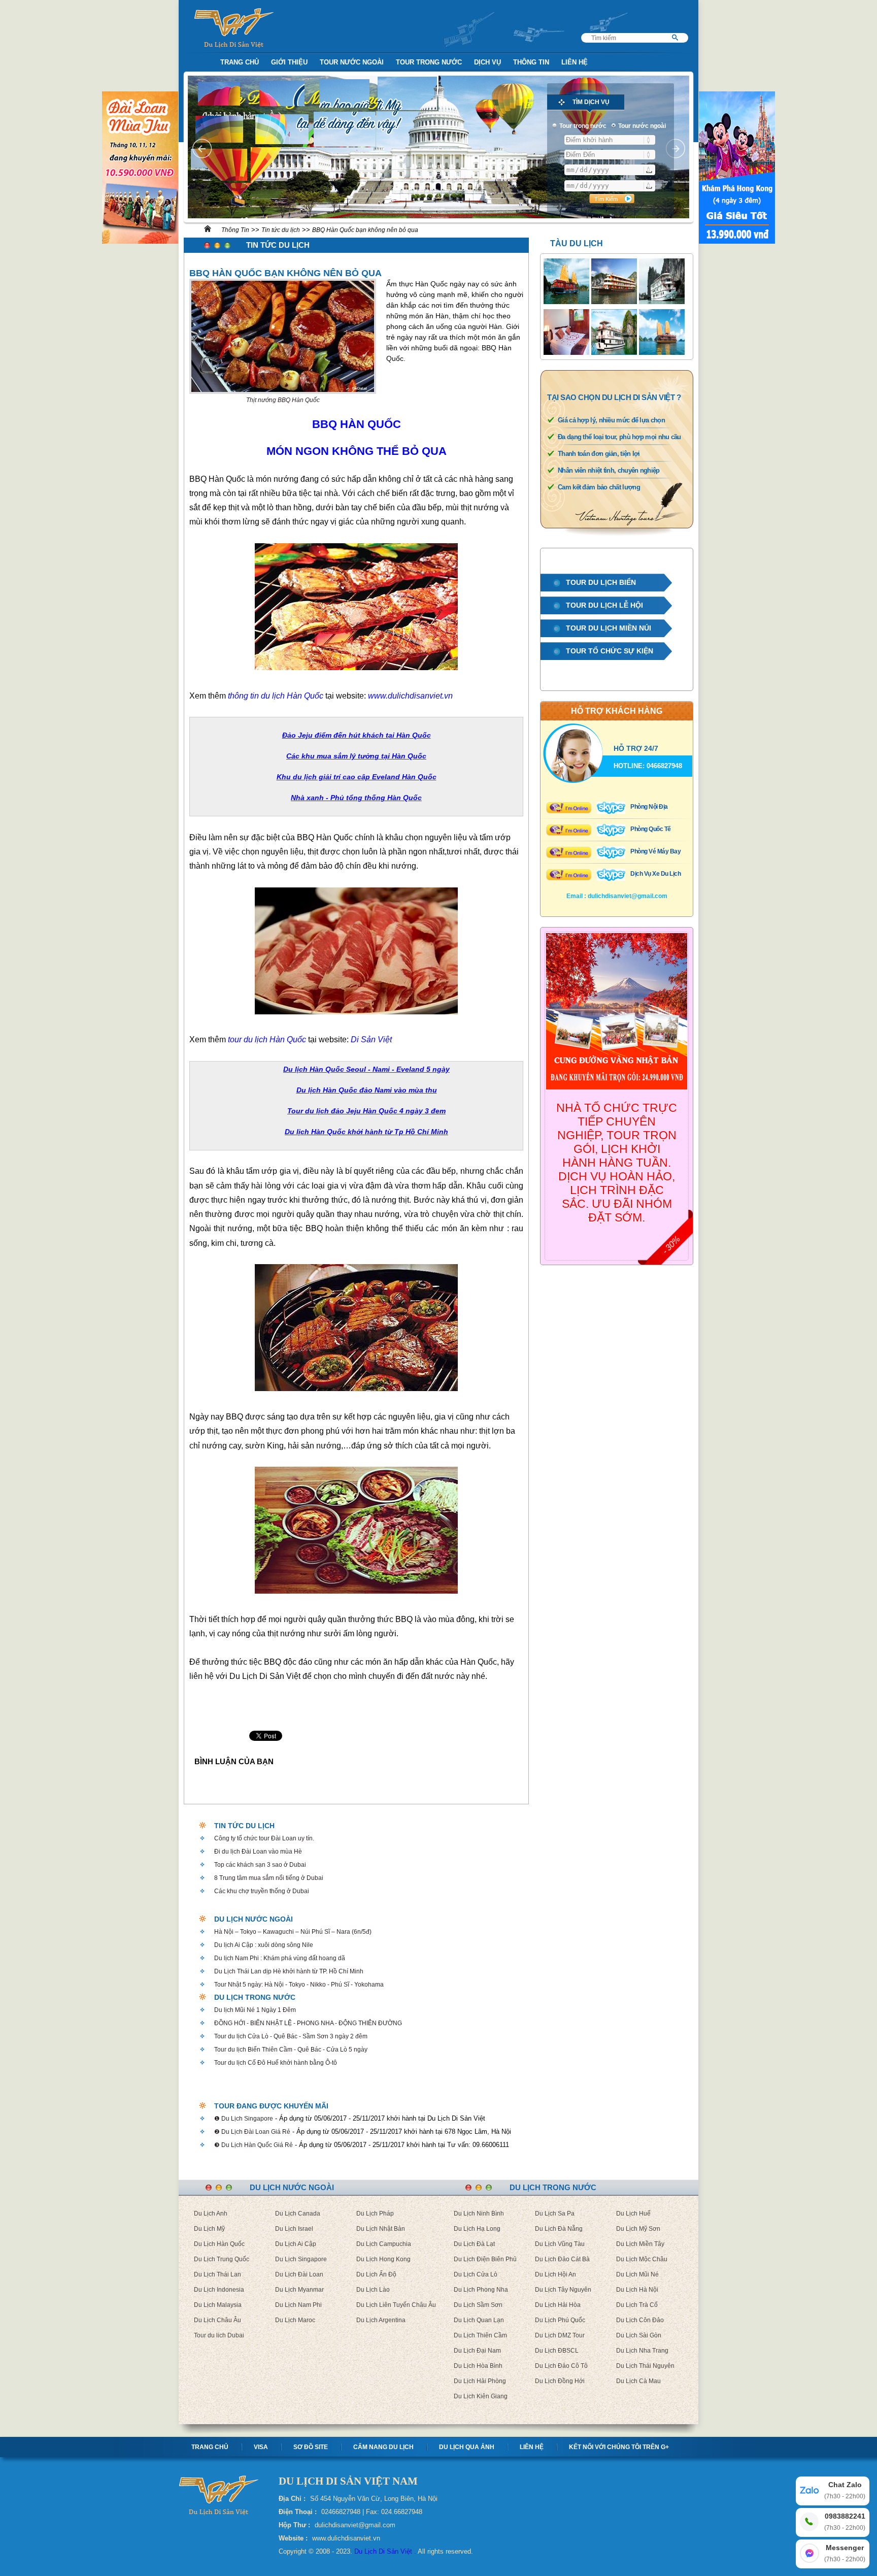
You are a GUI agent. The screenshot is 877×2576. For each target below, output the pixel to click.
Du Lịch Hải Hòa (558, 2305)
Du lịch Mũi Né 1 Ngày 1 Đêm (255, 2010)
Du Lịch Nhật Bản (381, 2229)
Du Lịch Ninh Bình (479, 2214)
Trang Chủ (240, 62)
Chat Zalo (845, 2490)
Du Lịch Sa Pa (555, 2214)
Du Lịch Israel (294, 2229)
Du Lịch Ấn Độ (376, 2274)
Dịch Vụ (487, 62)
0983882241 (845, 2522)
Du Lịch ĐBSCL (557, 2351)
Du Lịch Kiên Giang (481, 2396)
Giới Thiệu (289, 62)
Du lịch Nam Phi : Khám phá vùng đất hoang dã (280, 1958)
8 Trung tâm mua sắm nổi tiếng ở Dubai (269, 1878)
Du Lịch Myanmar (299, 2290)
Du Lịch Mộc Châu (642, 2259)
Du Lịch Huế (633, 2214)
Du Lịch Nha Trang (642, 2351)
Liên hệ (532, 2447)
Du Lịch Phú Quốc (560, 2320)
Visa (261, 2447)
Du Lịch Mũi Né (637, 2274)
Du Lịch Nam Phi (298, 2305)
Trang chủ (210, 2447)
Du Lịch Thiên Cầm (480, 2335)
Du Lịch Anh (211, 2214)
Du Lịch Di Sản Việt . (385, 2551)
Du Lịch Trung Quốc (222, 2259)
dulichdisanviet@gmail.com (628, 896)
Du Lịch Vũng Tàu (560, 2244)
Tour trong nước (429, 62)
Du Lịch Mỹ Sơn (638, 2229)
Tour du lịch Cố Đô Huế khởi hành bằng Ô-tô (276, 2063)
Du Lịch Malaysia (218, 2305)
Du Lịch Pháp (375, 2214)
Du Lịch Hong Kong (383, 2259)
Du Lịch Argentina (381, 2320)
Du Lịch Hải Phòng (480, 2381)
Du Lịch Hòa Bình (478, 2366)
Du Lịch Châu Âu (217, 2320)
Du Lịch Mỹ (209, 2229)
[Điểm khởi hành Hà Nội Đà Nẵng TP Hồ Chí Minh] (610, 140)
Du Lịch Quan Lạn (479, 2320)
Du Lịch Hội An (555, 2274)
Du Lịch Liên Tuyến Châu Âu (396, 2305)
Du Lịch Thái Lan (217, 2274)
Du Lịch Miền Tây (640, 2244)
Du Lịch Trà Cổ (637, 2305)
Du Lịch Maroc (295, 2320)
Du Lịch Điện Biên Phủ (485, 2259)
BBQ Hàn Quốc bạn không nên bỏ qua (365, 230)
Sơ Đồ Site (311, 2447)
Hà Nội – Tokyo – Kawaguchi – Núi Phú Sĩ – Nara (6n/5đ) (293, 1932)
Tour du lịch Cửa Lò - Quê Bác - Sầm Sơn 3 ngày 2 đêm (291, 2036)
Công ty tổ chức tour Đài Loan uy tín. (264, 1838)
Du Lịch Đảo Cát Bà (562, 2259)
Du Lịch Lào (373, 2290)
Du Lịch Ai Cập (296, 2244)
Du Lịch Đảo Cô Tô (561, 2366)
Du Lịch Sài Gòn (639, 2335)
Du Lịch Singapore (301, 2259)
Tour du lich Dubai (219, 2335)
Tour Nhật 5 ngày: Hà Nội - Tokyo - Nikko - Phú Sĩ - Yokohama (299, 1985)
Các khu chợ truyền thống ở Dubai (262, 1891)
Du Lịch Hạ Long (477, 2229)
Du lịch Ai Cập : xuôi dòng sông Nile (264, 1945)
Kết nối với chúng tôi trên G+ (619, 2447)
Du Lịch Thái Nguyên (645, 2366)
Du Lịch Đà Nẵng (559, 2229)
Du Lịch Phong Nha (481, 2290)
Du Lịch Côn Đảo (640, 2320)
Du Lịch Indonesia (219, 2290)
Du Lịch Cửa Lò (476, 2274)
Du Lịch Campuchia (384, 2244)
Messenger (845, 2553)
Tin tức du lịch (281, 230)
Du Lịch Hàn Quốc (219, 2244)
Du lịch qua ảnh (467, 2447)
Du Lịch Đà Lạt (474, 2244)
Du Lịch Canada (298, 2214)
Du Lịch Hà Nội (637, 2290)
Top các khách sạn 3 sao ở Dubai (260, 1865)
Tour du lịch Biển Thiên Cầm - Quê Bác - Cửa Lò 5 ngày (291, 2050)
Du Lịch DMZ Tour (560, 2335)
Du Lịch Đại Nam (477, 2351)
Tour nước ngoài (352, 62)
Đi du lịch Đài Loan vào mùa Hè (258, 1852)
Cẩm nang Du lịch (383, 2447)
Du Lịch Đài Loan (299, 2274)
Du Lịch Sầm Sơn (478, 2305)
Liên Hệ (575, 62)
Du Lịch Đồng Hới (560, 2381)
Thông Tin (531, 62)
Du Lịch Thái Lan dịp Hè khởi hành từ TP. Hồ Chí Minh (289, 1971)
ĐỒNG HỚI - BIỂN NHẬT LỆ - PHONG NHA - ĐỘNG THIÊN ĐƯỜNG (308, 2023)
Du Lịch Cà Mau (638, 2381)
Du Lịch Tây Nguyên (563, 2290)
